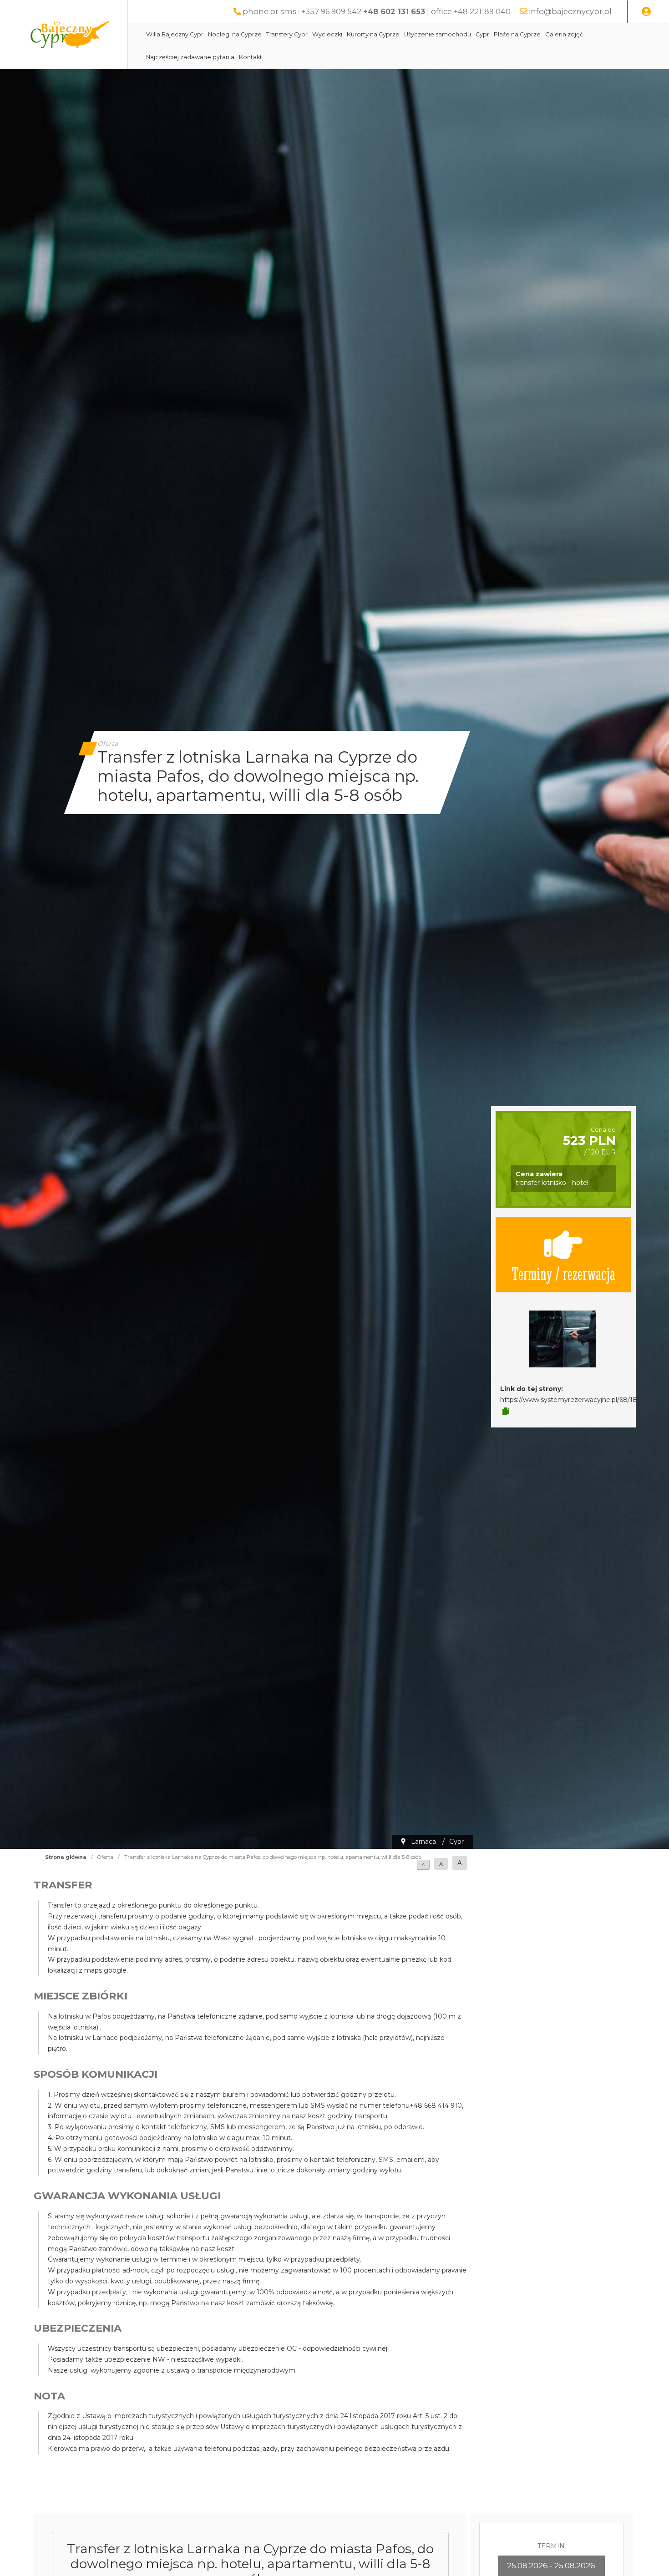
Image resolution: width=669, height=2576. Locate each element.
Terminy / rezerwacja (563, 1273)
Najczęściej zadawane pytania (190, 57)
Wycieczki (327, 34)
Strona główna (66, 1857)
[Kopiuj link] (506, 1412)
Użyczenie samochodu (438, 34)
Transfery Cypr (287, 34)
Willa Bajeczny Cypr (175, 34)
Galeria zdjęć (564, 34)
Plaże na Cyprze (517, 34)
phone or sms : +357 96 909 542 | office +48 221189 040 (377, 11)
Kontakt (251, 57)
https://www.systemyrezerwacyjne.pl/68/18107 (574, 1400)
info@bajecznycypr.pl (570, 11)
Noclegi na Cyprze (235, 34)
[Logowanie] (646, 12)
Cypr (482, 34)
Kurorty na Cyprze (373, 34)
